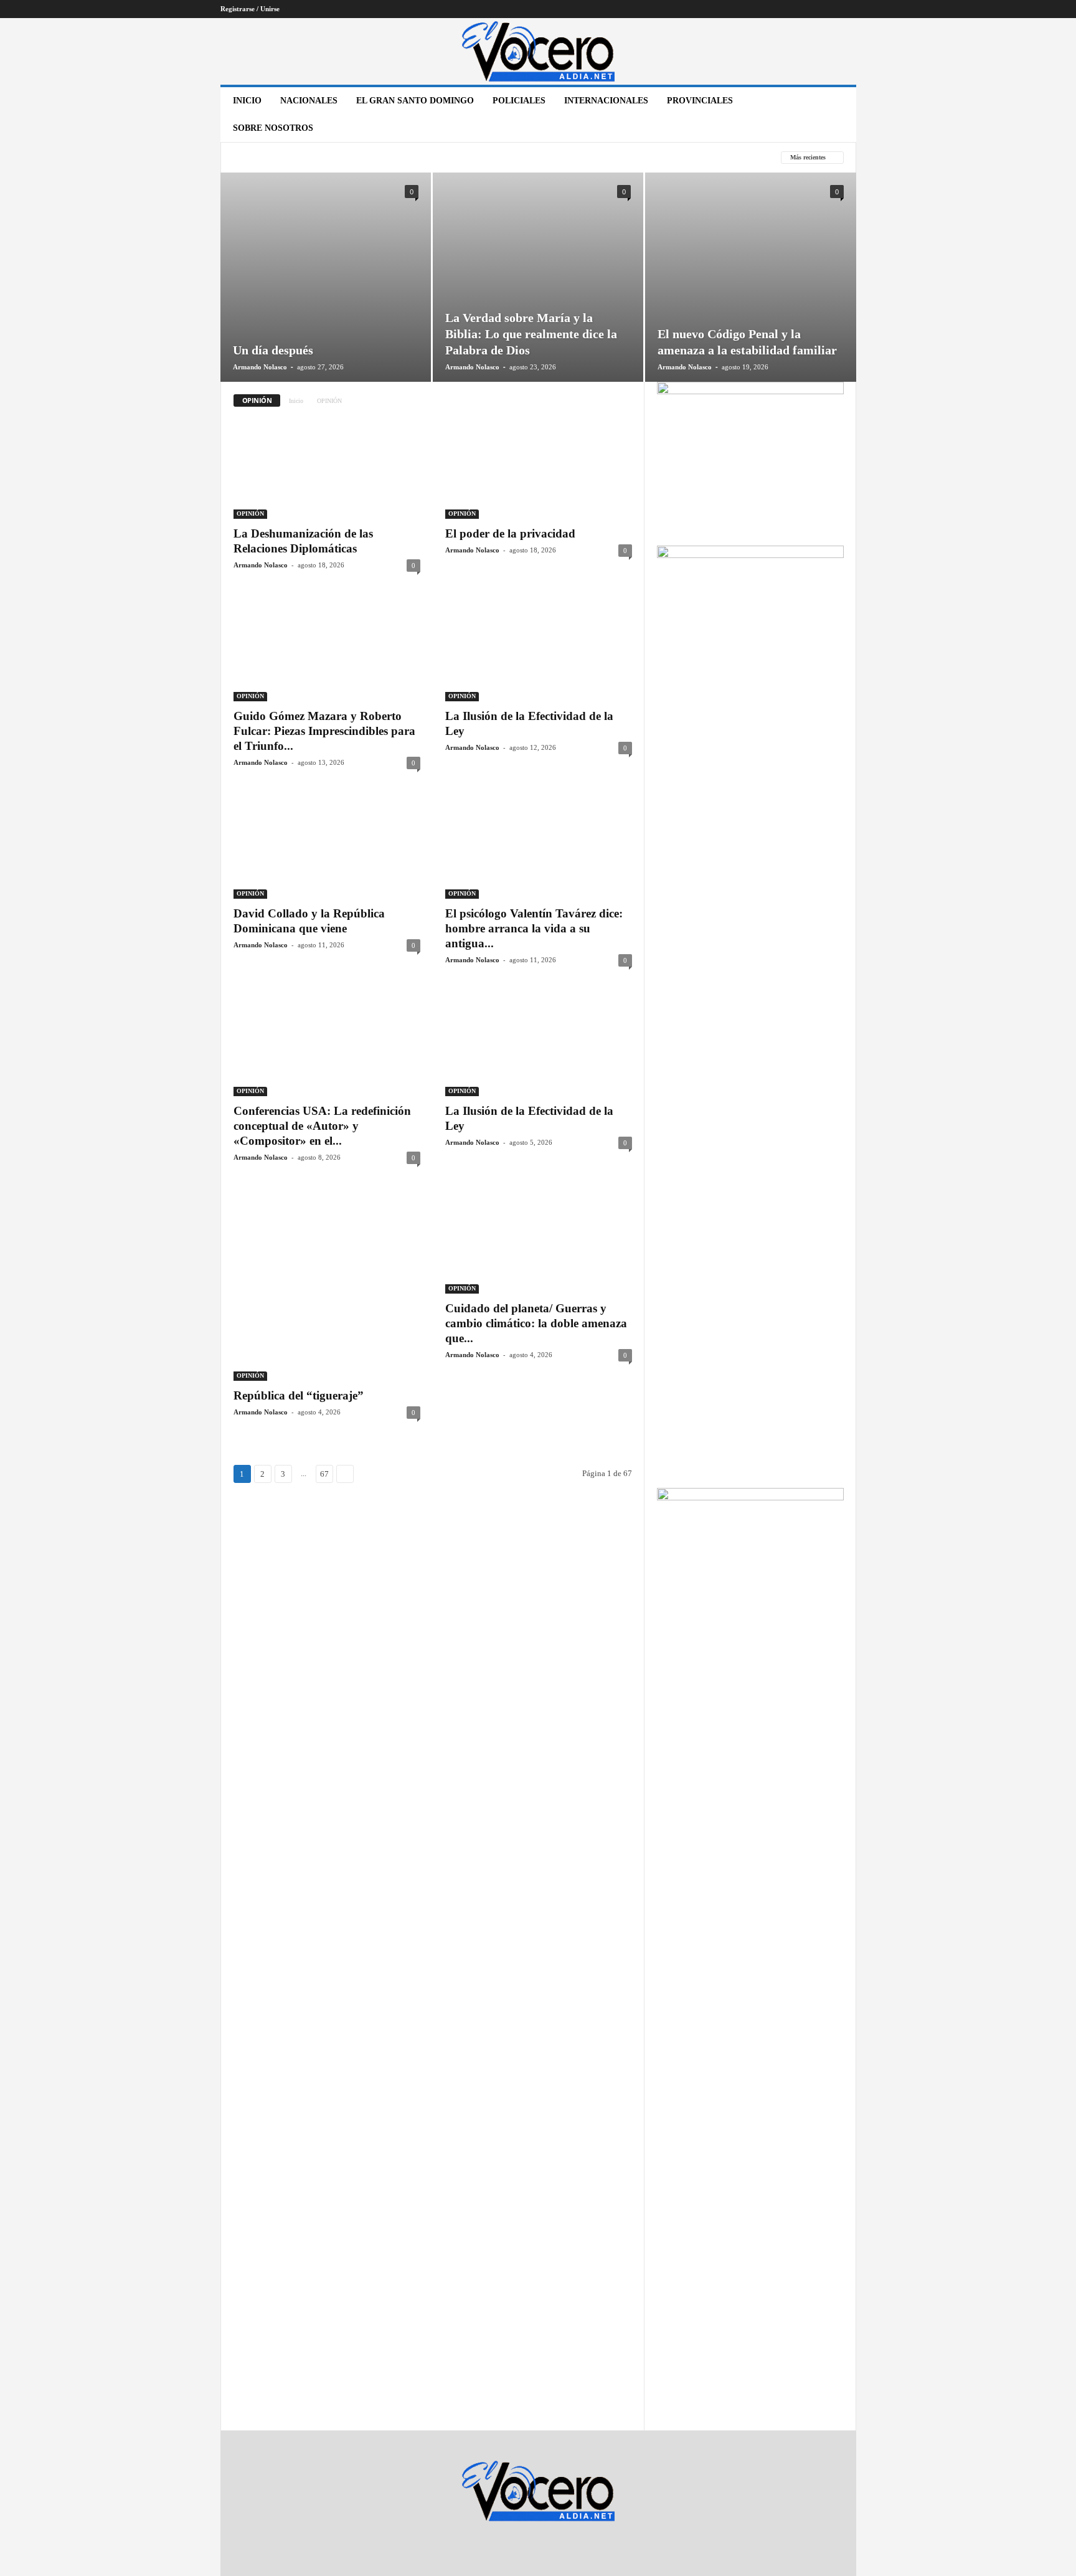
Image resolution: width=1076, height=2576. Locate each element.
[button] (838, 115)
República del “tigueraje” (299, 1395)
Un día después (273, 350)
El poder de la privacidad (510, 533)
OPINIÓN (250, 514)
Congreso (357, 158)
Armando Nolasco (260, 367)
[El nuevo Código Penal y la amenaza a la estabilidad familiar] (751, 296)
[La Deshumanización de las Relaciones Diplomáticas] (327, 469)
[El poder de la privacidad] (539, 469)
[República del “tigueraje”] (327, 1287)
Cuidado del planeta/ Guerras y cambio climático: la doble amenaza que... (536, 1323)
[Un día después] (326, 296)
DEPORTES (415, 158)
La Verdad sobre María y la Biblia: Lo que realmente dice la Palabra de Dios (531, 334)
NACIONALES (309, 101)
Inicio (247, 101)
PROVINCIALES (700, 101)
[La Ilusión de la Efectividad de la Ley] (539, 651)
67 (324, 1474)
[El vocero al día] (538, 51)
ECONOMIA (472, 158)
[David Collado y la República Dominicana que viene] (327, 849)
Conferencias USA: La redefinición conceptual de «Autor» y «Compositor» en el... (322, 1126)
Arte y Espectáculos (277, 158)
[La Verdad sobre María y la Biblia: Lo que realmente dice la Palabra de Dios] (538, 296)
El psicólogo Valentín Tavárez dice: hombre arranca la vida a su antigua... (536, 928)
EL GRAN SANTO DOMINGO (415, 101)
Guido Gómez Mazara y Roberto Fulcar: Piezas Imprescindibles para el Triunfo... (324, 731)
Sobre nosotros (273, 128)
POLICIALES (519, 101)
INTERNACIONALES (606, 101)
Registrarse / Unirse (250, 9)
